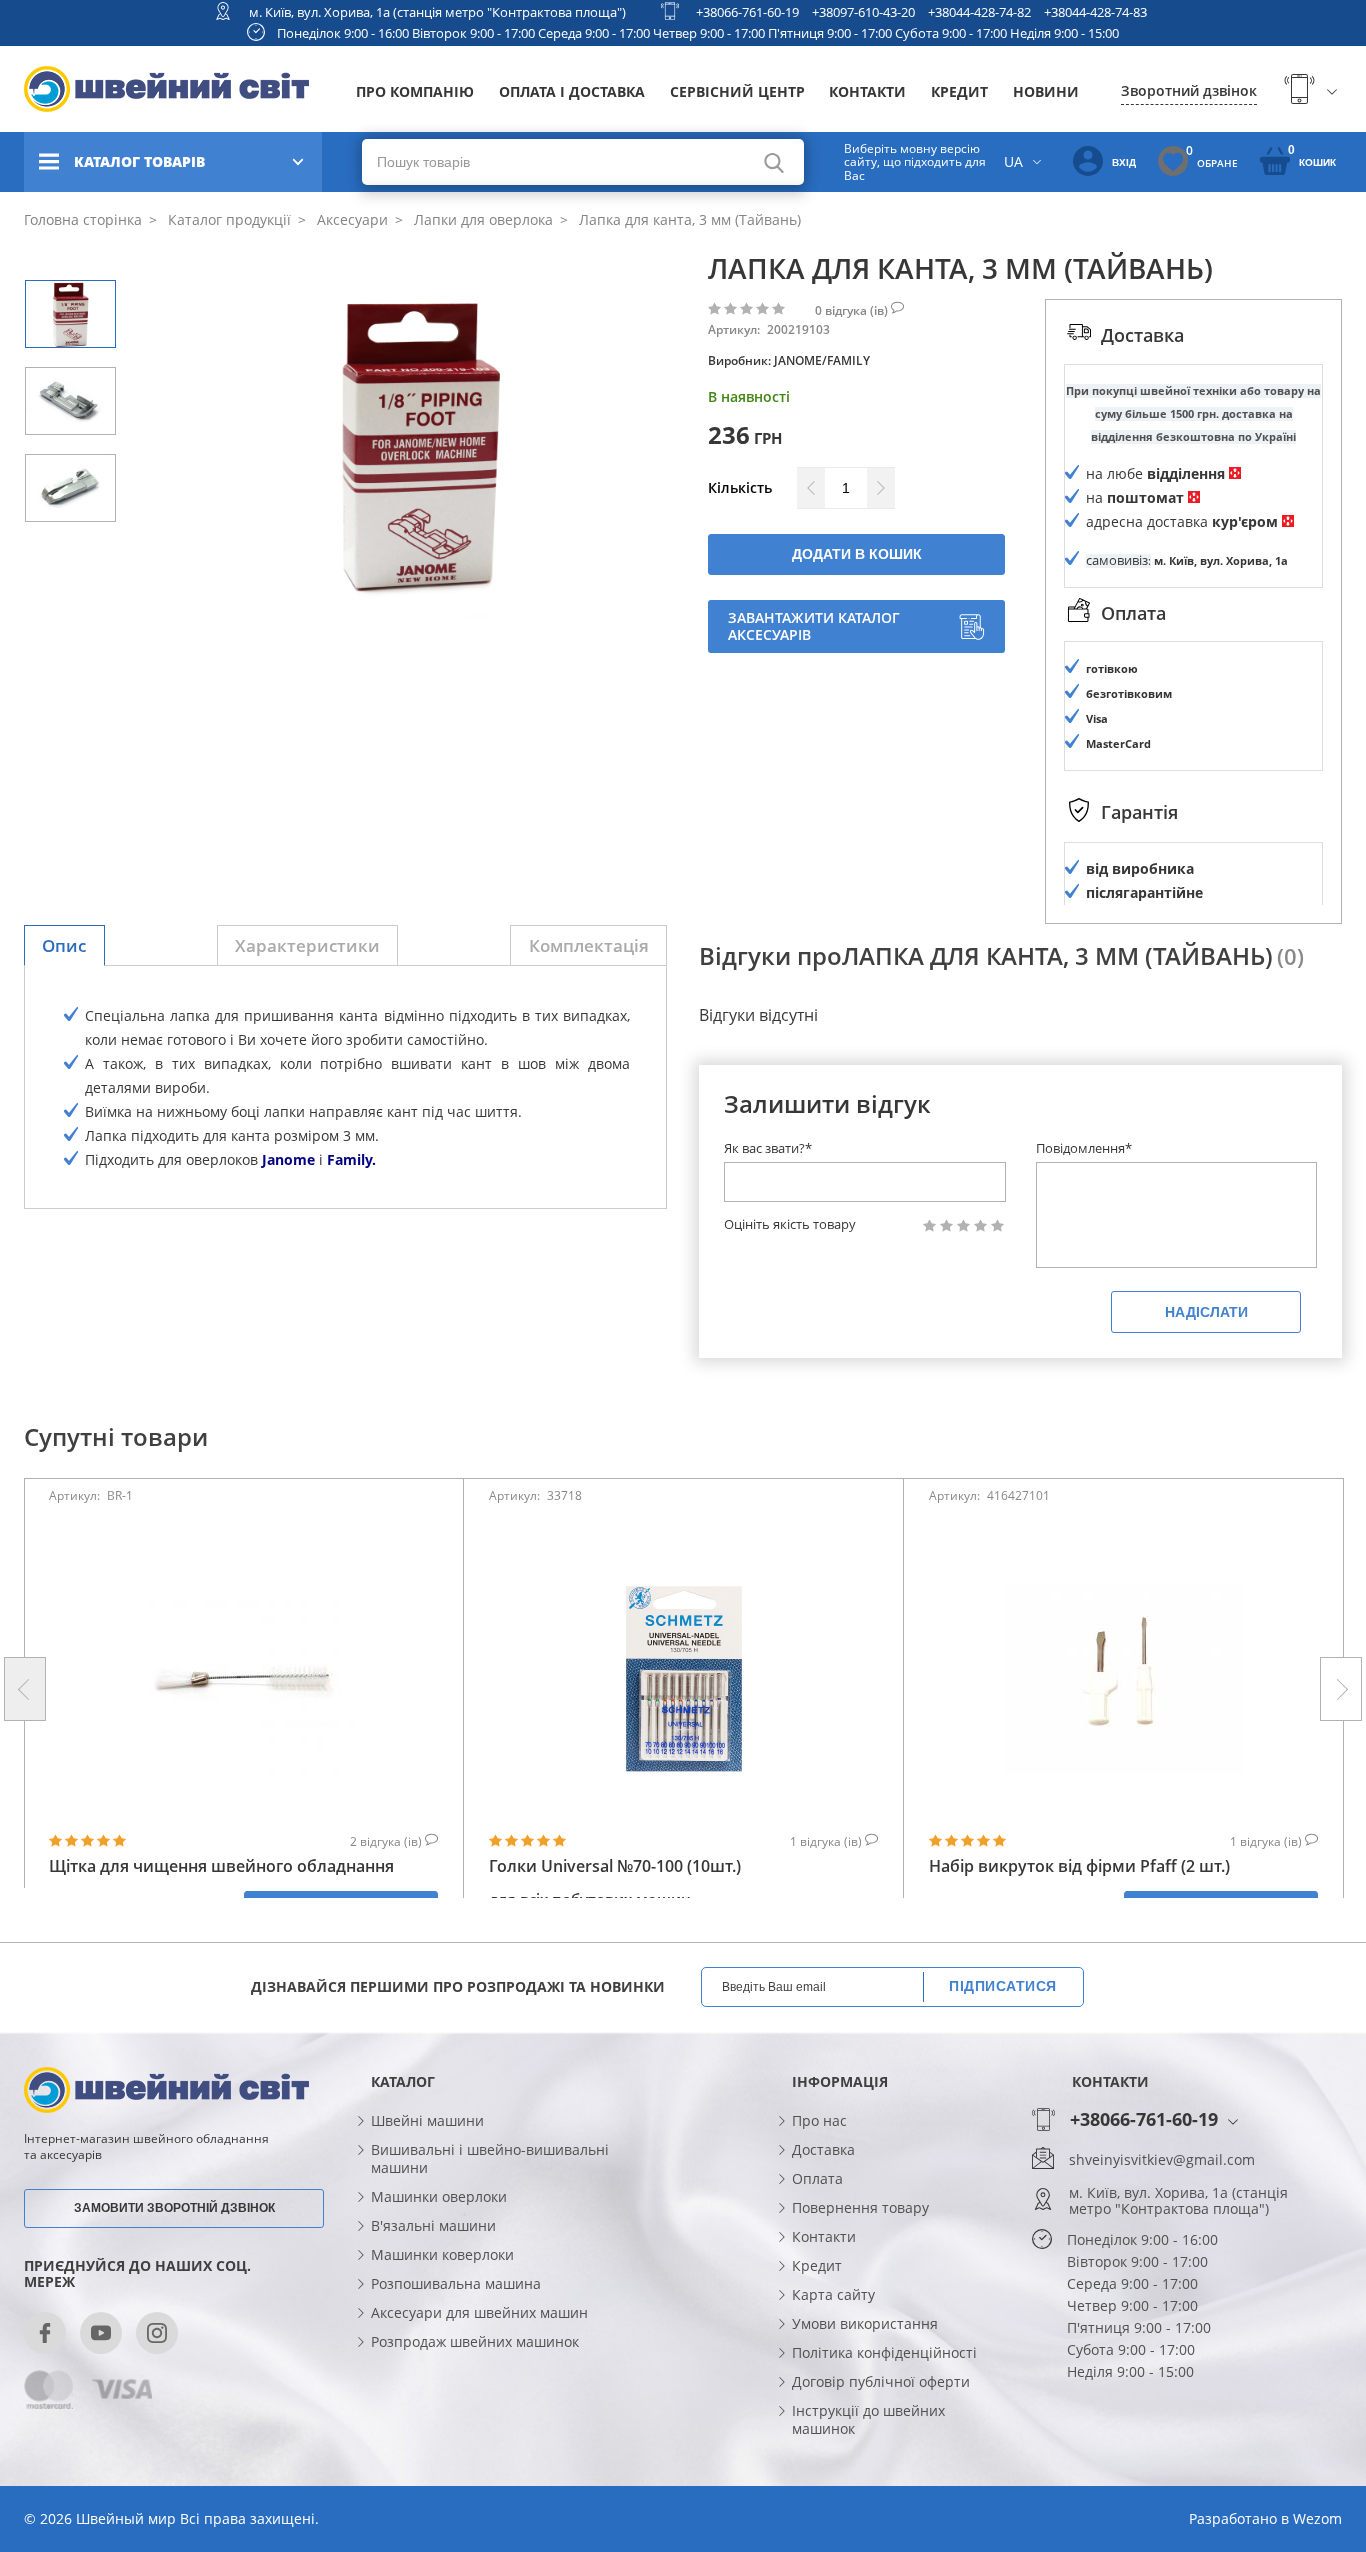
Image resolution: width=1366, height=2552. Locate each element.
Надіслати (1206, 1312)
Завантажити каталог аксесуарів (814, 626)
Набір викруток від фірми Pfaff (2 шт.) (1079, 1866)
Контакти (867, 91)
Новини (1046, 91)
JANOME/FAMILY (822, 360)
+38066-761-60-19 (747, 12)
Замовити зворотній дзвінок (174, 2208)
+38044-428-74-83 (1095, 12)
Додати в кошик (857, 554)
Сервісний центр (737, 91)
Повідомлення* (1084, 1148)
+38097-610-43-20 (863, 12)
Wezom (1317, 2518)
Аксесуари (350, 219)
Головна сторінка (83, 219)
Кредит (959, 91)
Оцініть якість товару (790, 1224)
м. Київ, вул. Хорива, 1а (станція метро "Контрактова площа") (437, 12)
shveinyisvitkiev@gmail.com (1162, 2160)
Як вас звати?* (768, 1148)
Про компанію (415, 91)
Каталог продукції (227, 219)
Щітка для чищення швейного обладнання (221, 1866)
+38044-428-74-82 (979, 12)
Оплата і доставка (572, 91)
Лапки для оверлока (481, 219)
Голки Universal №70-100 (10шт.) (615, 1866)
